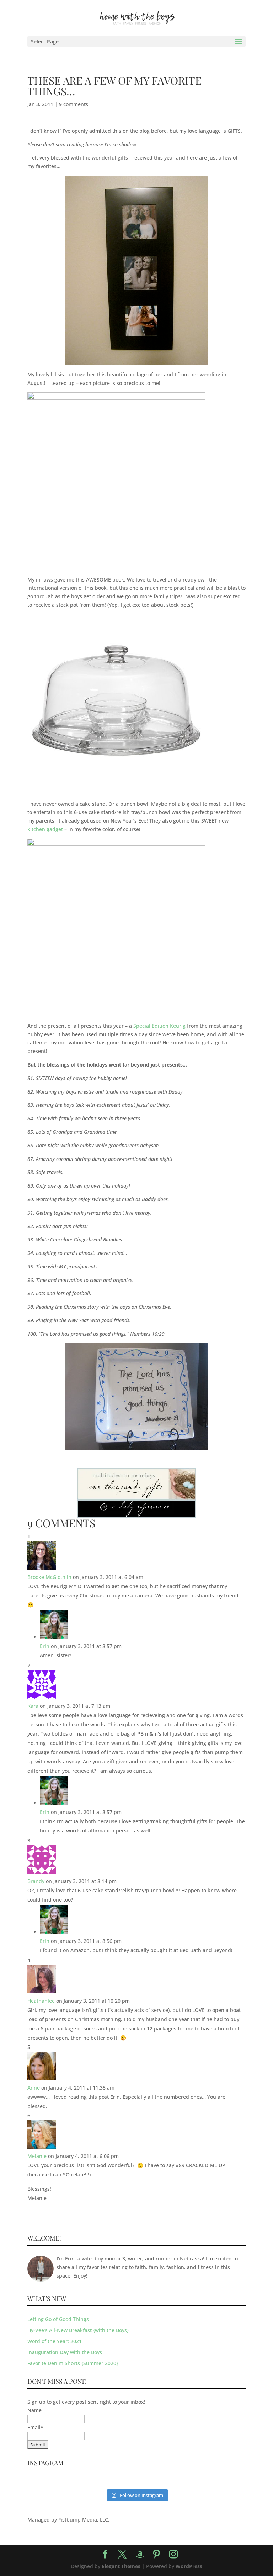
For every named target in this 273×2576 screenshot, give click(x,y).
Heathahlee (41, 2001)
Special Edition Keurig (159, 1026)
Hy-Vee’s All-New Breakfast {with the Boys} (78, 2330)
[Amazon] (140, 2555)
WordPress (189, 2566)
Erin (45, 1646)
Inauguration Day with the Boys (65, 2352)
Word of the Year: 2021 (55, 2341)
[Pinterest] (156, 2554)
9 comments (74, 104)
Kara (33, 1706)
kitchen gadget (45, 829)
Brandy (36, 1881)
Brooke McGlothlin (49, 1577)
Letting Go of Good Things (58, 2319)
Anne (34, 2088)
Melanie (37, 2156)
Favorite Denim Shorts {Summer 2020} (73, 2363)
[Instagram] (173, 2554)
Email (35, 2427)
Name (34, 2410)
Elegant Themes (121, 2566)
